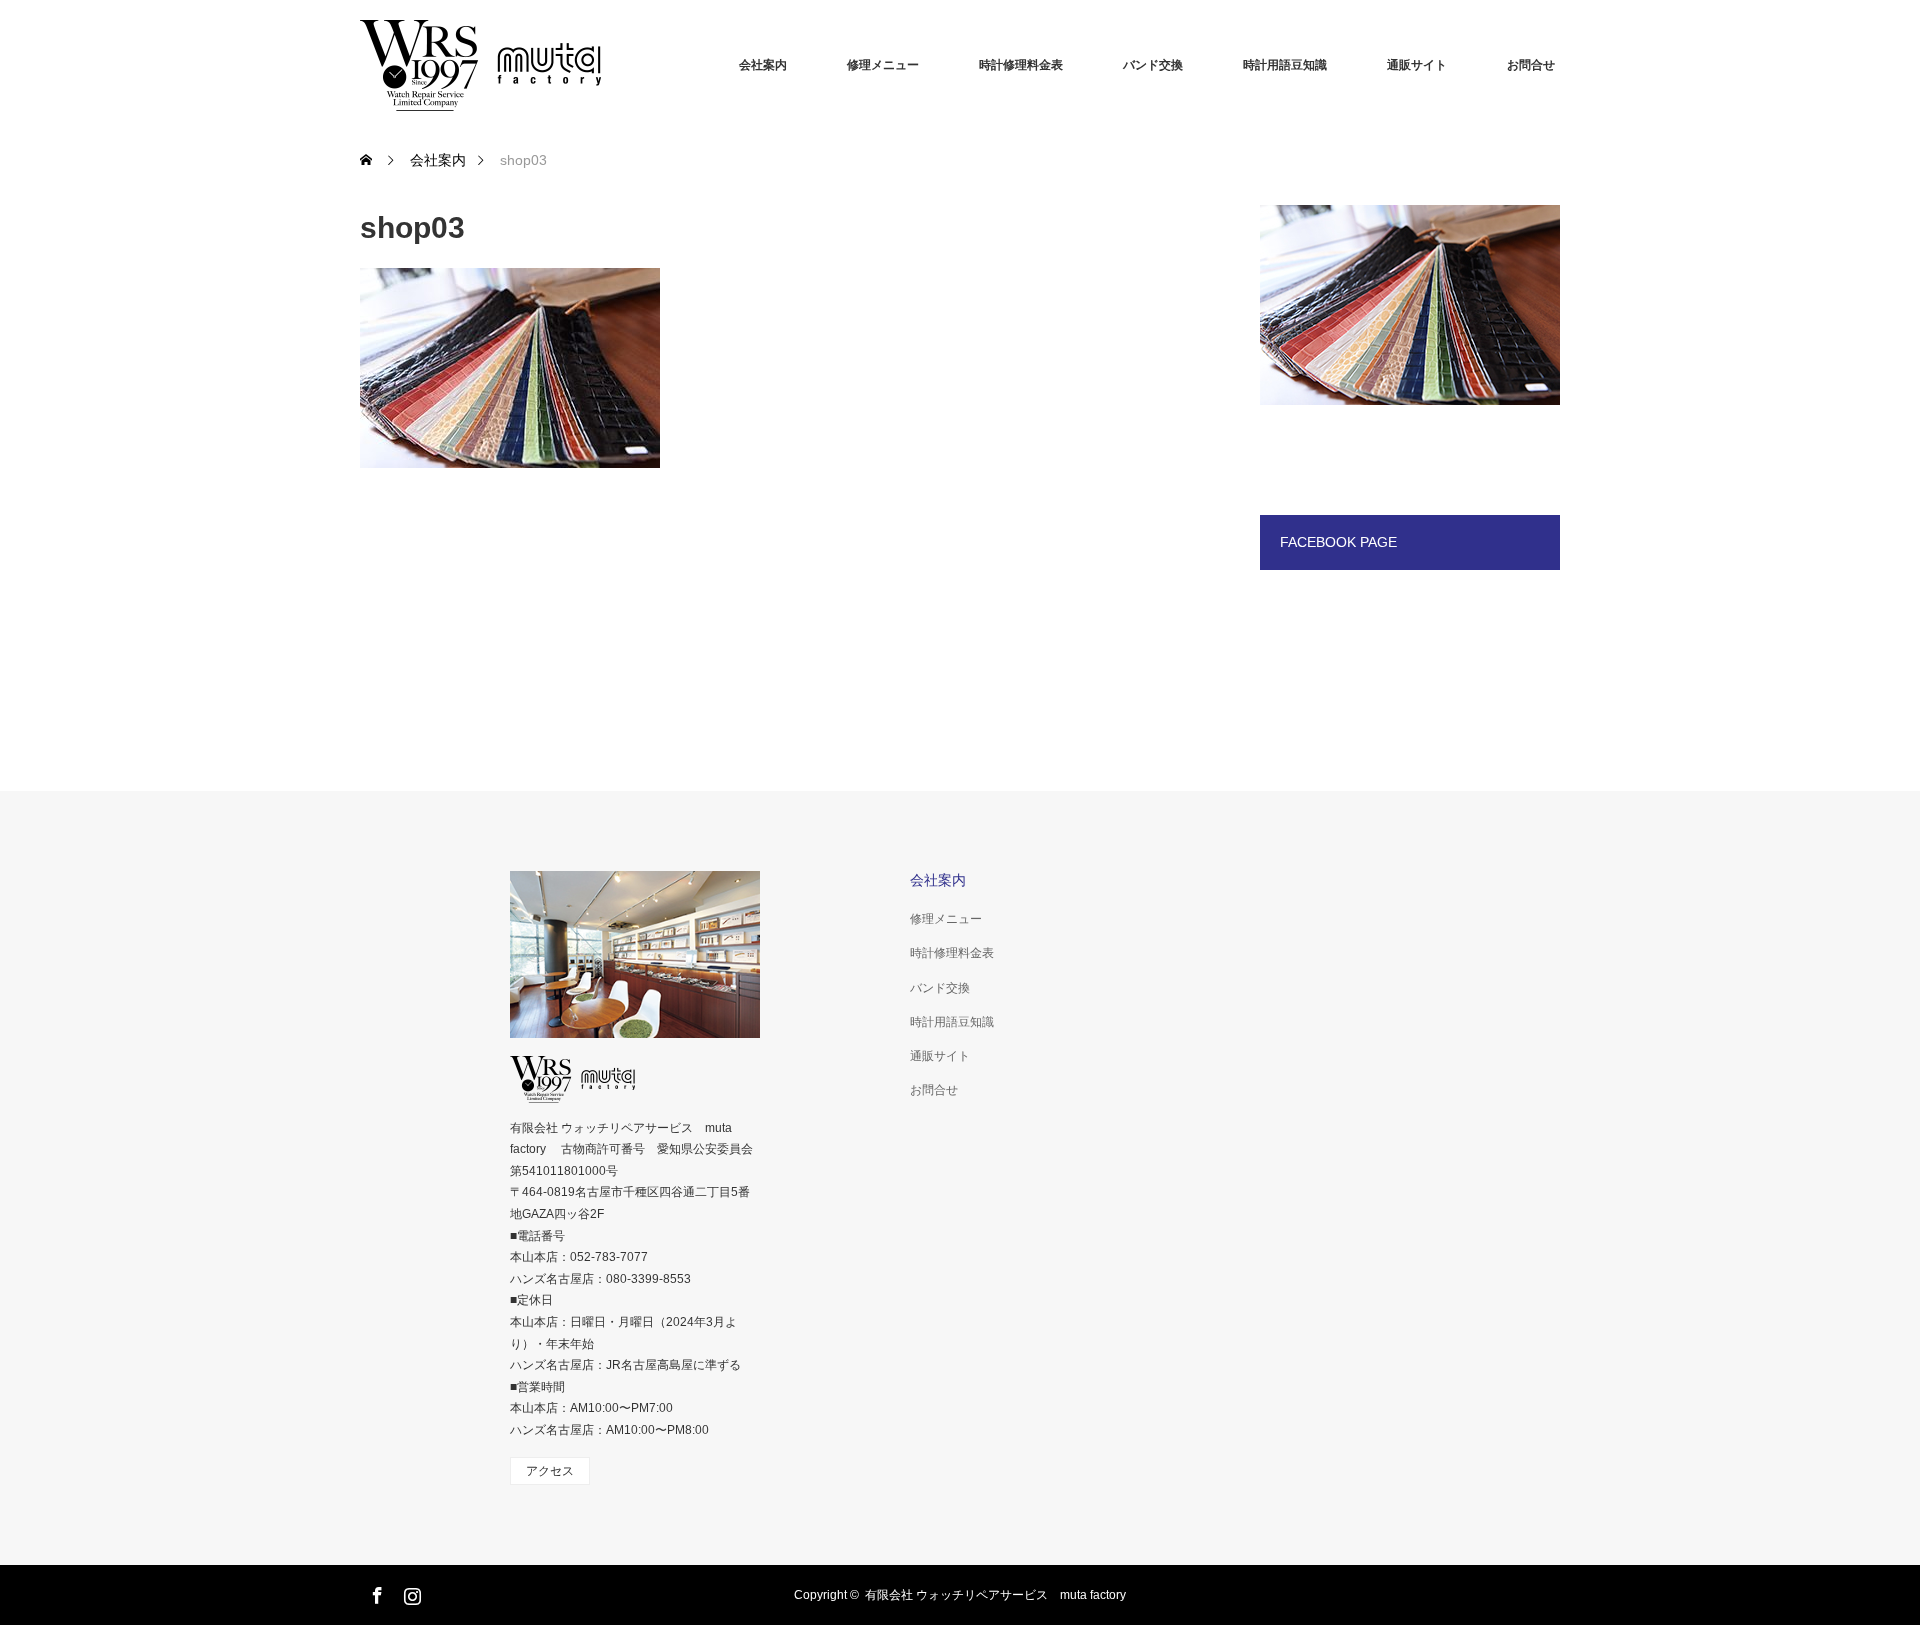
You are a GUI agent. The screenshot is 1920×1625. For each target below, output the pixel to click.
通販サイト (1417, 65)
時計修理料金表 (1021, 65)
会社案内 (763, 65)
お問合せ (1531, 65)
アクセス (550, 1471)
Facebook (375, 1592)
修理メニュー (883, 65)
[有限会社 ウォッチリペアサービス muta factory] (510, 65)
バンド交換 (1153, 65)
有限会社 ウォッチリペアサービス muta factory (995, 1595)
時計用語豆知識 (1285, 65)
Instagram (410, 1592)
